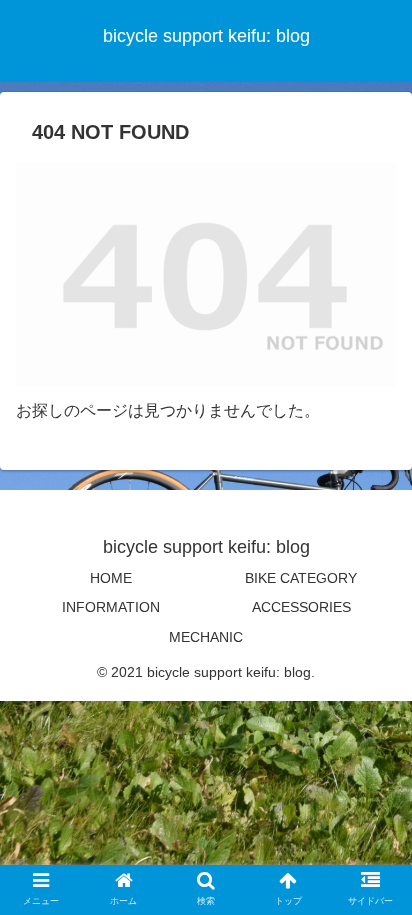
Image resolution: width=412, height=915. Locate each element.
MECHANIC (206, 637)
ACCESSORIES (301, 607)
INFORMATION (111, 607)
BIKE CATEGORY (301, 578)
